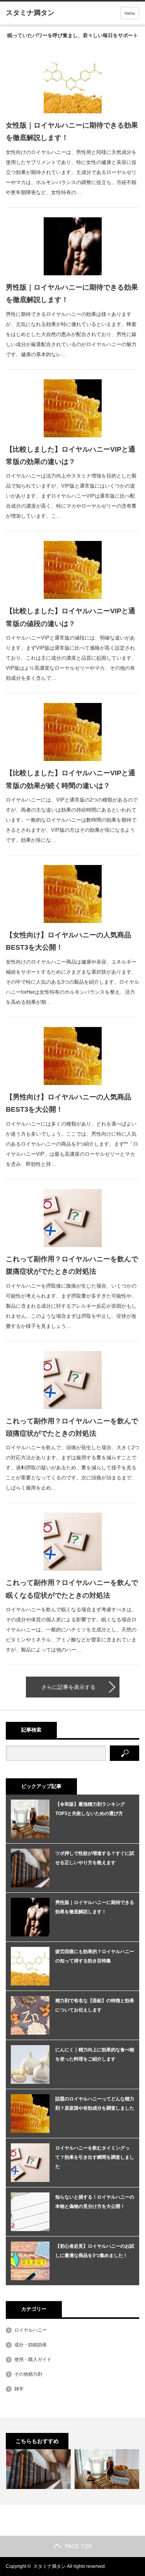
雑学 (19, 2389)
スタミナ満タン (49, 2566)
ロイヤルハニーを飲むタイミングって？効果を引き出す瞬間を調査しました (95, 2157)
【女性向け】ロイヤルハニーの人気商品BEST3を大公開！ (68, 941)
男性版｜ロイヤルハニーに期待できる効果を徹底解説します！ (72, 293)
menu (130, 13)
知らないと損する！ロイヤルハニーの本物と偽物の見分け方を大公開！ (95, 2202)
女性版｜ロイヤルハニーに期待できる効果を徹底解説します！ (72, 131)
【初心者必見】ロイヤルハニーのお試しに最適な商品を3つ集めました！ (95, 2251)
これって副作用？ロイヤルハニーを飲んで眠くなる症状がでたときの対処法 (72, 1589)
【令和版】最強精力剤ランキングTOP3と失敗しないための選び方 (90, 1809)
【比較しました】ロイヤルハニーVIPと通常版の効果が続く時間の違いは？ (71, 779)
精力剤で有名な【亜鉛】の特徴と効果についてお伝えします (95, 2005)
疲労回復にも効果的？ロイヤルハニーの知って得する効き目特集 (95, 1956)
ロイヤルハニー (31, 2330)
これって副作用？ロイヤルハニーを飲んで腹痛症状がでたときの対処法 (72, 1265)
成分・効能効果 (31, 2345)
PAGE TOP (78, 2546)
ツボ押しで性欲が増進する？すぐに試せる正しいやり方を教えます (95, 1858)
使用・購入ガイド (33, 2359)
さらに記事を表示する (68, 1687)
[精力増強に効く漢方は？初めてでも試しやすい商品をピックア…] (107, 2469)
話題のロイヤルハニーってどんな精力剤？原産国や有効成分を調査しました (95, 2103)
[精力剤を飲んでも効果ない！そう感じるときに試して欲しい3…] (38, 2469)
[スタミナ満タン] (30, 13)
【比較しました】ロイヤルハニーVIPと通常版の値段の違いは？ (71, 617)
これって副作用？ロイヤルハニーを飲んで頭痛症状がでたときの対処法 (72, 1427)
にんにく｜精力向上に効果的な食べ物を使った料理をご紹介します (95, 2054)
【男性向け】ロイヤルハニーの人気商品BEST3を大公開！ (68, 1103)
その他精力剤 (28, 2374)
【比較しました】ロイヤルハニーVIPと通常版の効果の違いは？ (71, 455)
